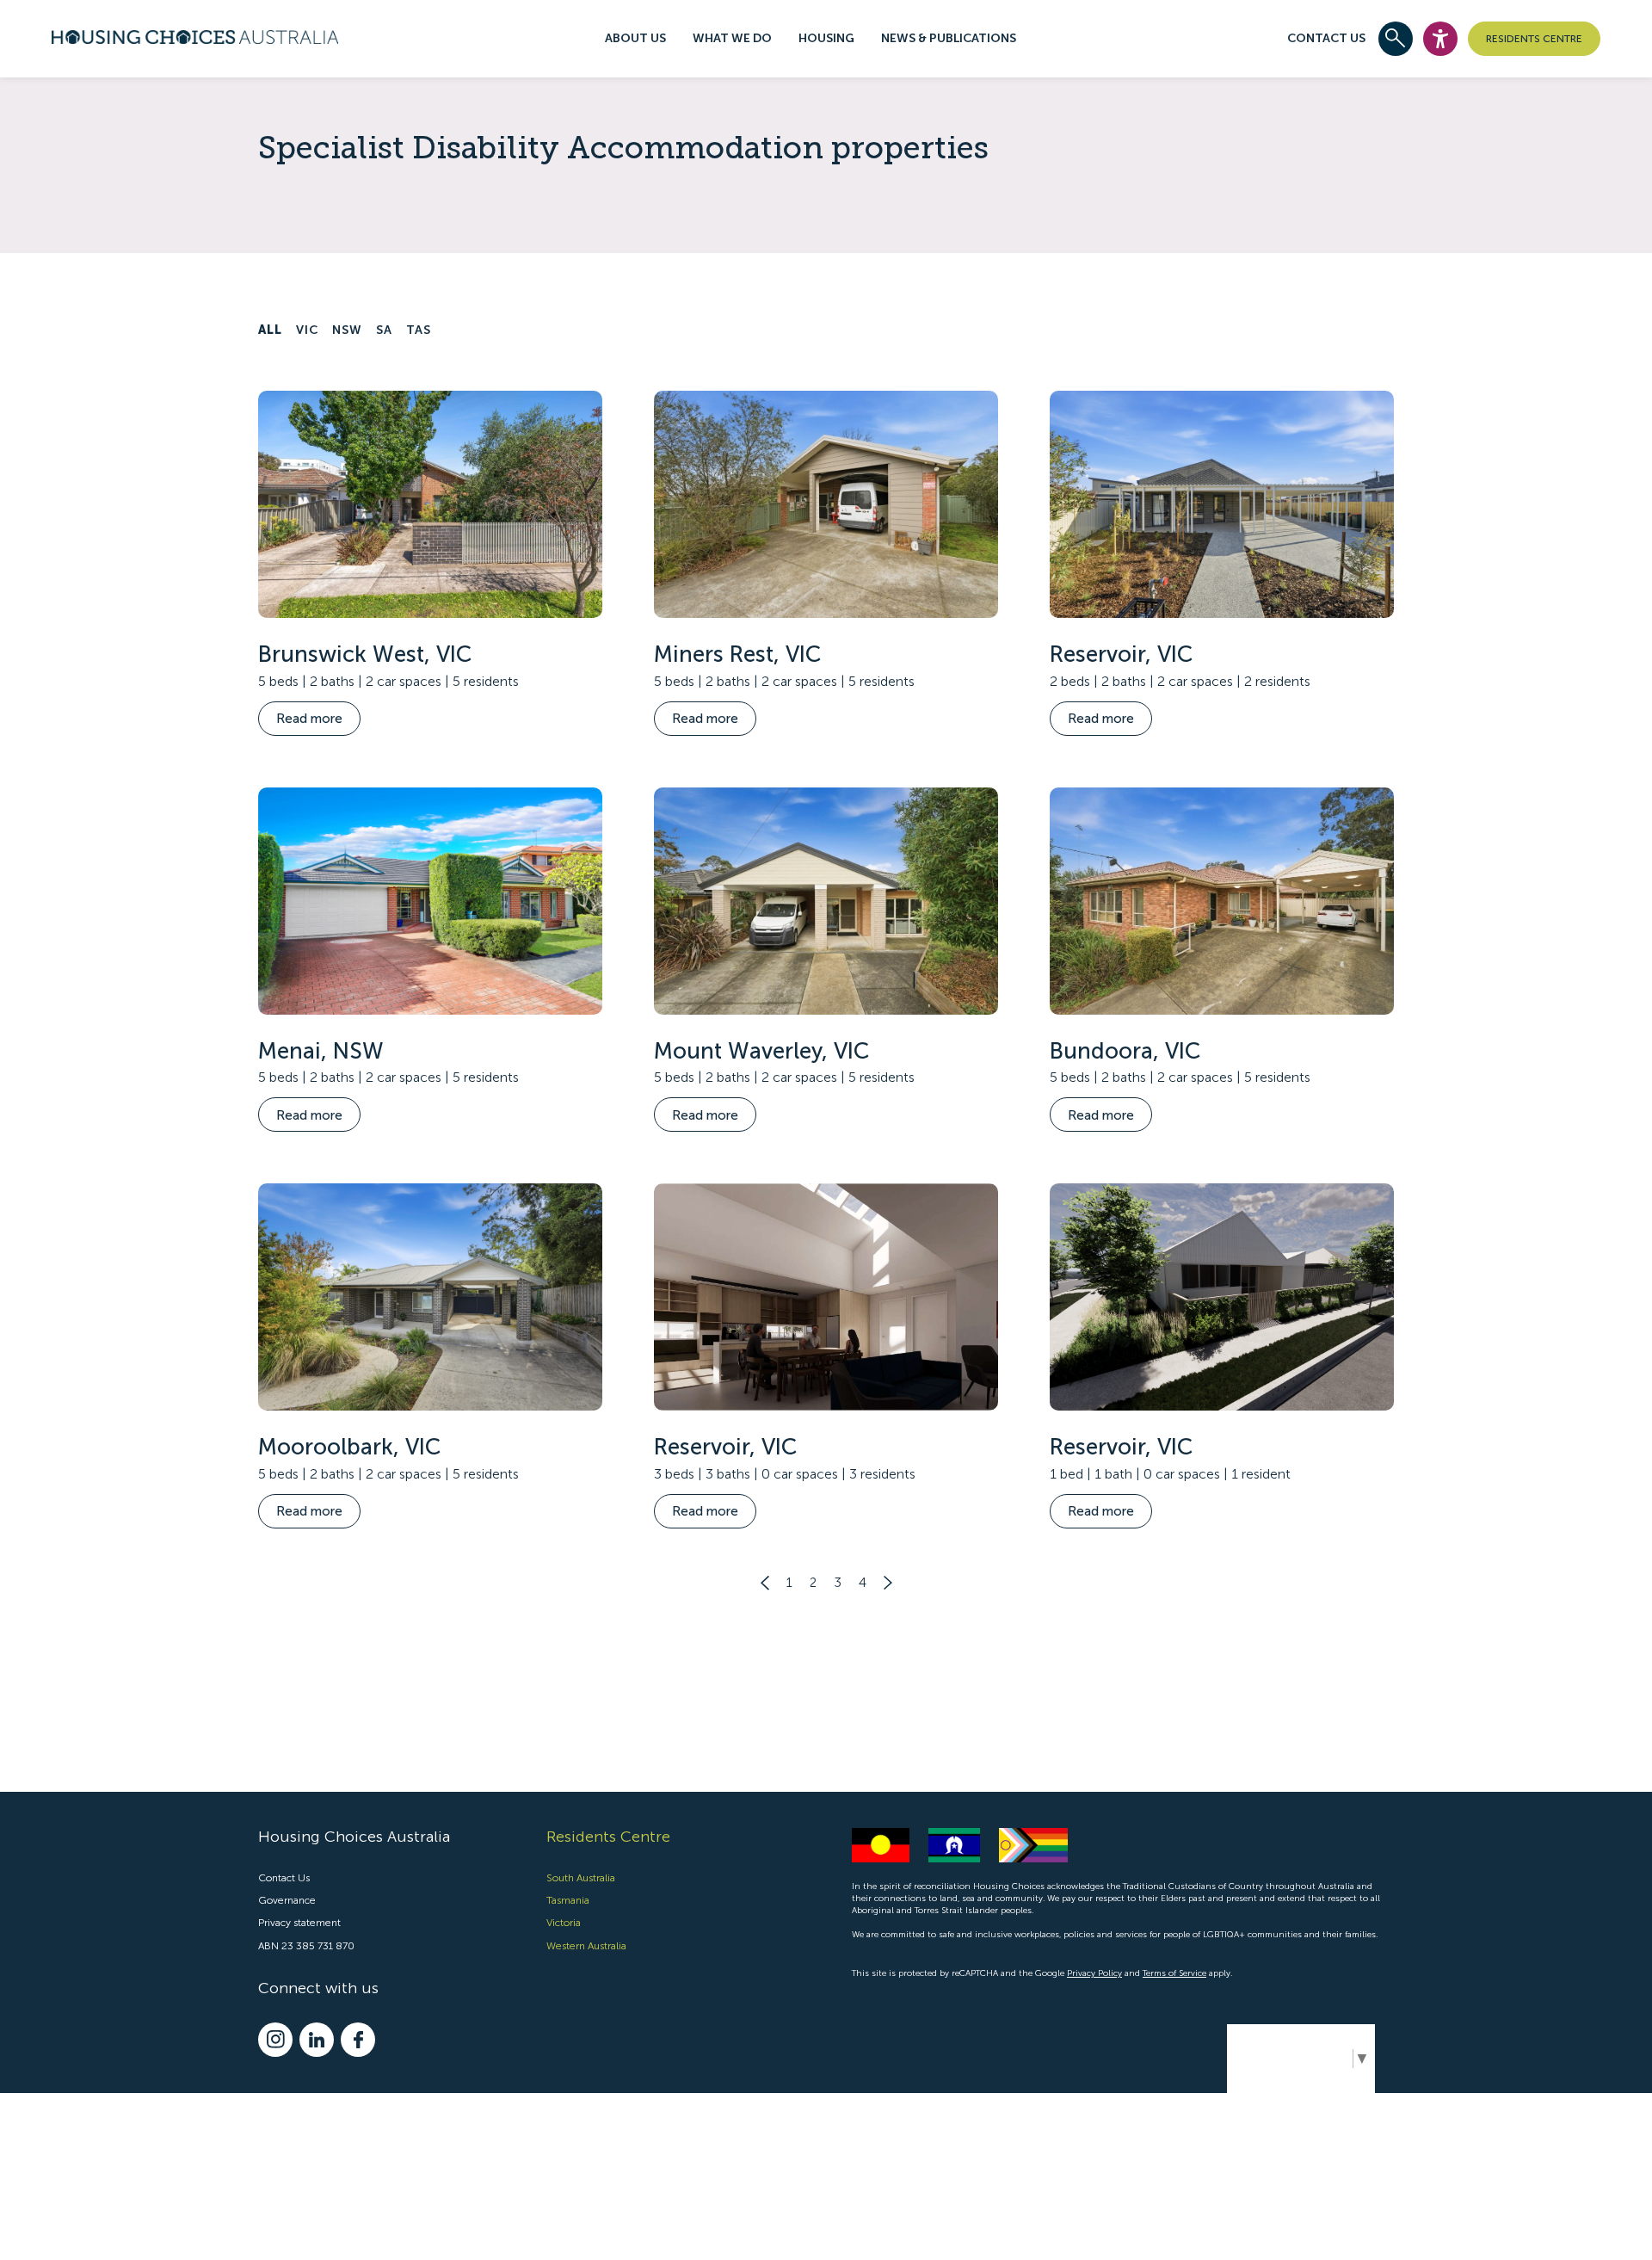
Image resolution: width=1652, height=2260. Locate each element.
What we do (732, 38)
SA (384, 330)
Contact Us (1326, 38)
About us (635, 38)
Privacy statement (299, 1923)
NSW (347, 330)
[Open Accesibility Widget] (1440, 39)
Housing (826, 38)
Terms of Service (1174, 1973)
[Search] (1396, 39)
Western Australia (586, 1946)
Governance (287, 1900)
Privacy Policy (1094, 1973)
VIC (307, 330)
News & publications (949, 38)
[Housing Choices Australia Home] (195, 34)
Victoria (564, 1923)
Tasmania (568, 1900)
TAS (419, 330)
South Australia (581, 1878)
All (270, 330)
